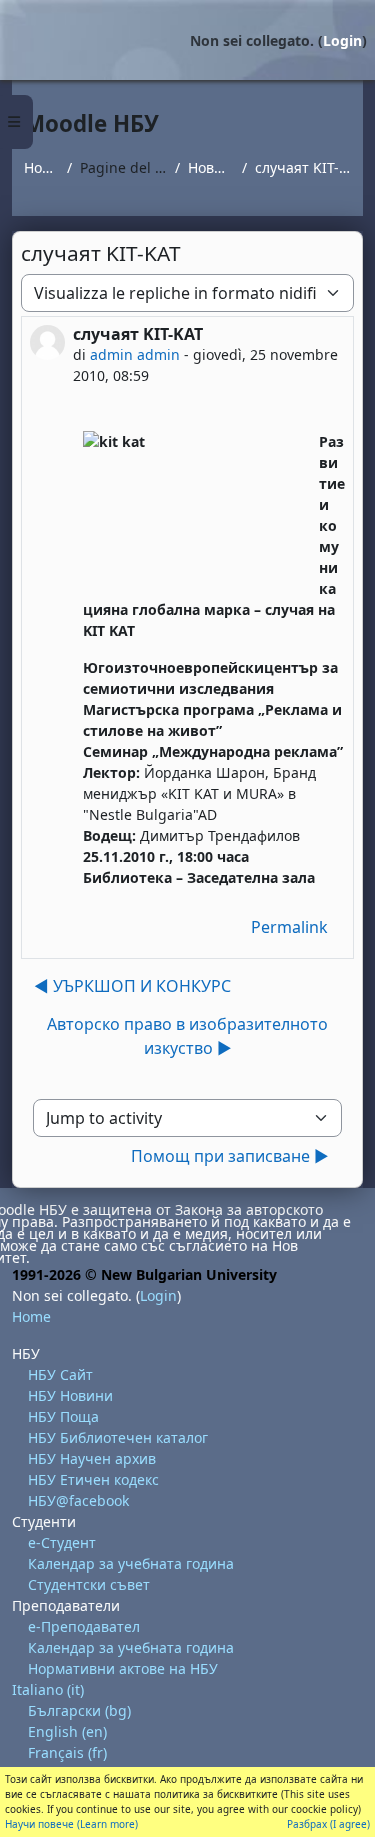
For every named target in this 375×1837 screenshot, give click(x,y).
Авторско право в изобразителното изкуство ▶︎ (187, 1036)
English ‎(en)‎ (67, 1731)
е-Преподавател (84, 1626)
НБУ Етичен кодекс (93, 1479)
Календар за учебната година (131, 1563)
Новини (211, 167)
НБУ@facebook (78, 1500)
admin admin (135, 354)
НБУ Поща (63, 1416)
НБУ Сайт (60, 1374)
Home (41, 167)
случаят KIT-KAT (303, 167)
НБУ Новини (70, 1395)
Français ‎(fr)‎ (67, 1752)
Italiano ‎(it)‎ (48, 1689)
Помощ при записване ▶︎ (230, 1156)
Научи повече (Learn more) (71, 1824)
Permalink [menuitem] (289, 927)
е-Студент (62, 1542)
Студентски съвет (89, 1584)
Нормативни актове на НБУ (123, 1668)
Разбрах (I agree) (328, 1824)
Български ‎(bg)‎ (79, 1710)
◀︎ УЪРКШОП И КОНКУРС (132, 986)
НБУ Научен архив (92, 1458)
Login (342, 40)
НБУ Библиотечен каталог (118, 1437)
